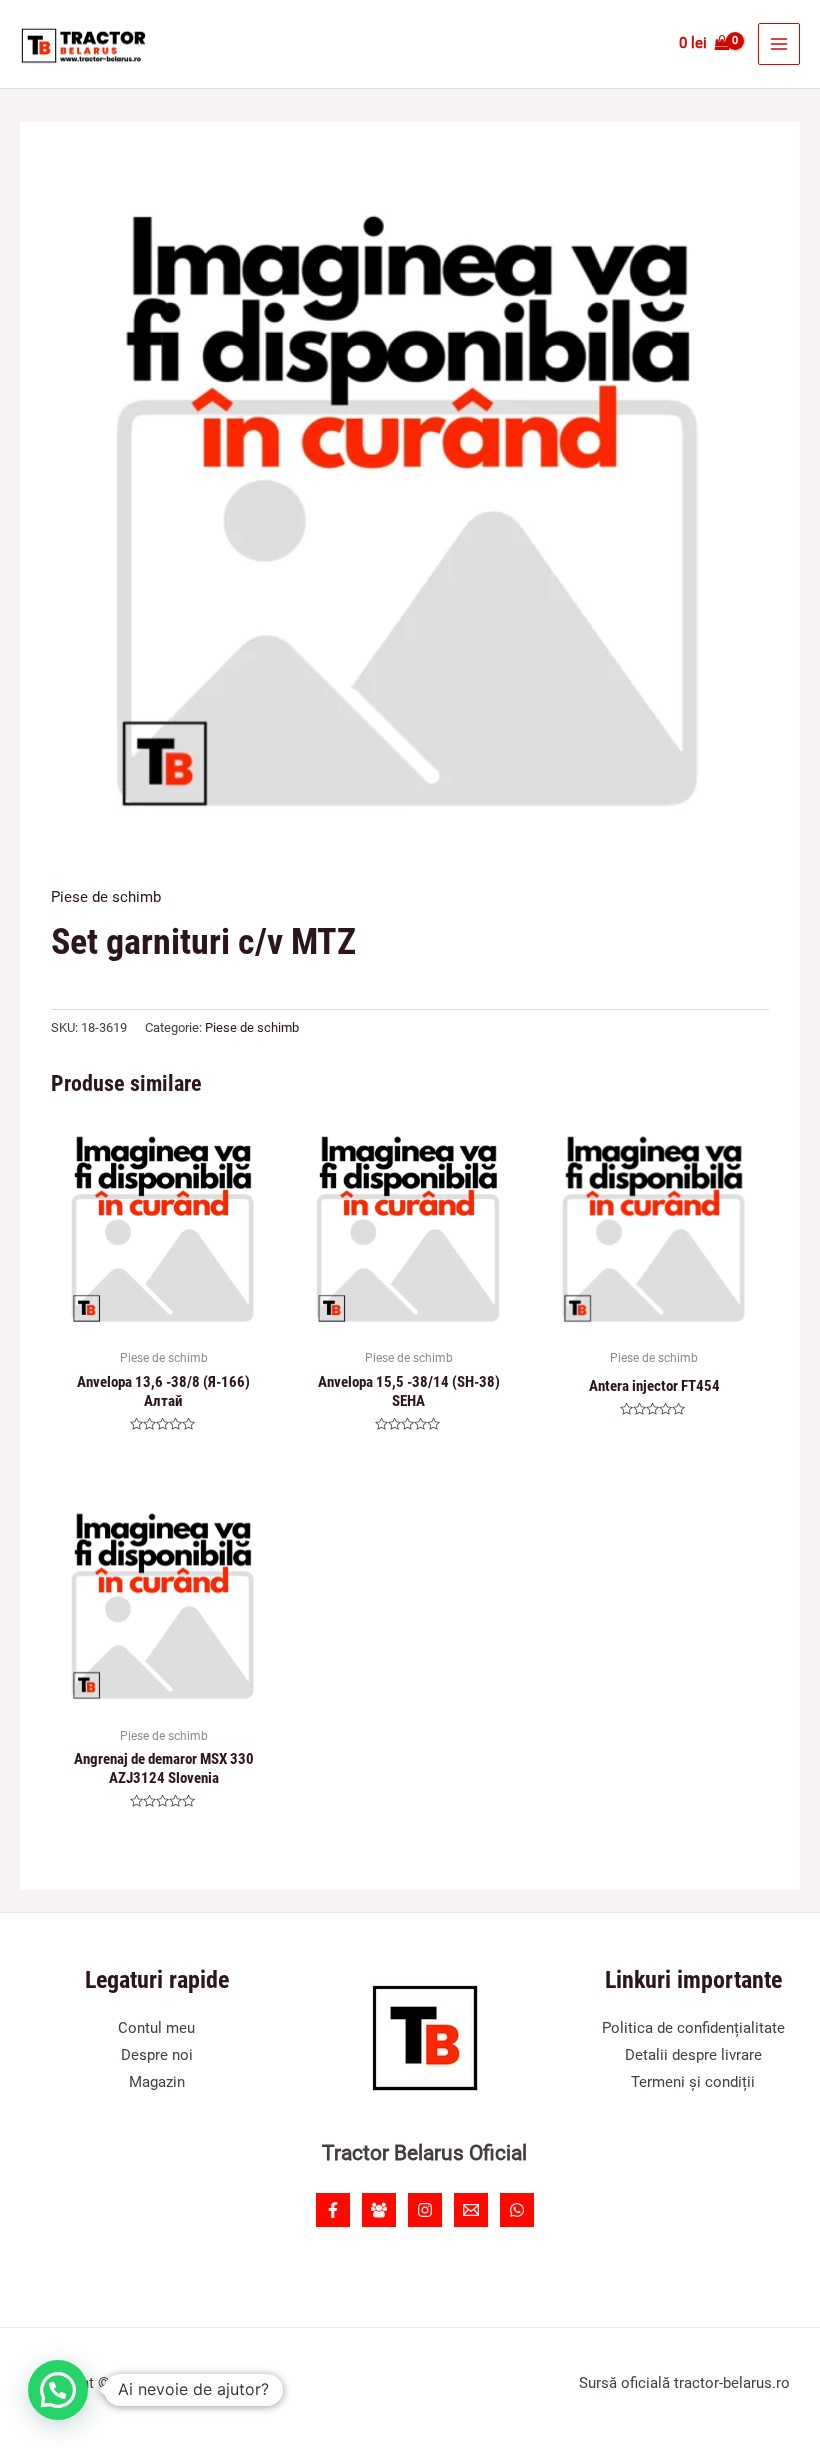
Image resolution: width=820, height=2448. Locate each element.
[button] (58, 2390)
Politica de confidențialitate (693, 2028)
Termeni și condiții (693, 2082)
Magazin (157, 2082)
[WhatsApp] (517, 2210)
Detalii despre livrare (693, 2055)
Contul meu (156, 2028)
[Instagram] (425, 2210)
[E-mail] (471, 2210)
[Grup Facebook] (379, 2210)
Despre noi (157, 2055)
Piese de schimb (106, 897)
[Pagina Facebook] (333, 2210)
